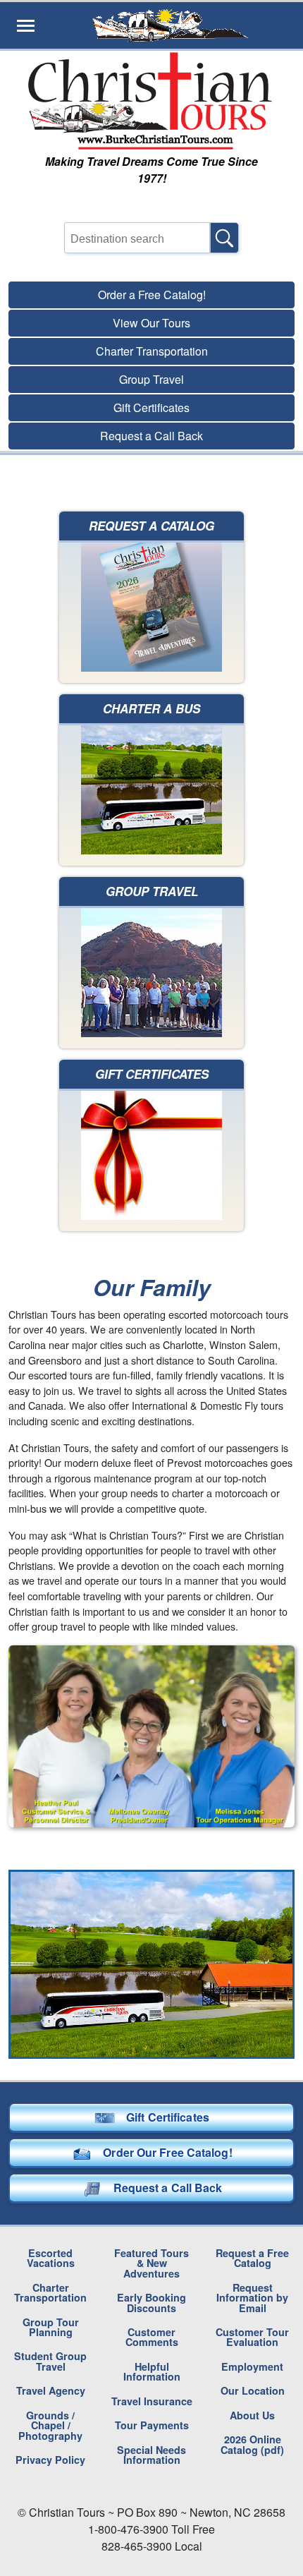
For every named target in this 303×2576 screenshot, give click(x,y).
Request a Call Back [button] (151, 436)
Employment (252, 2366)
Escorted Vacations (51, 2258)
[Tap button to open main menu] (26, 25)
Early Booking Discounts (151, 2302)
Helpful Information (152, 2371)
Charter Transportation (50, 2292)
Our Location (253, 2390)
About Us (252, 2415)
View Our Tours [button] (151, 323)
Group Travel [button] (151, 379)
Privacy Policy (50, 2460)
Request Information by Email (252, 2298)
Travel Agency (51, 2390)
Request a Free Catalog (252, 2258)
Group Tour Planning (51, 2327)
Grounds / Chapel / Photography (50, 2425)
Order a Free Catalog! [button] (152, 295)
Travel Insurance (152, 2401)
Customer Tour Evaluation (252, 2337)
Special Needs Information (151, 2455)
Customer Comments (152, 2337)
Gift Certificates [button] (151, 407)
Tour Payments (152, 2425)
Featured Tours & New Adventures (151, 2263)
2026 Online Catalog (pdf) (252, 2444)
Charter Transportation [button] (152, 351)
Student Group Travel (50, 2361)
